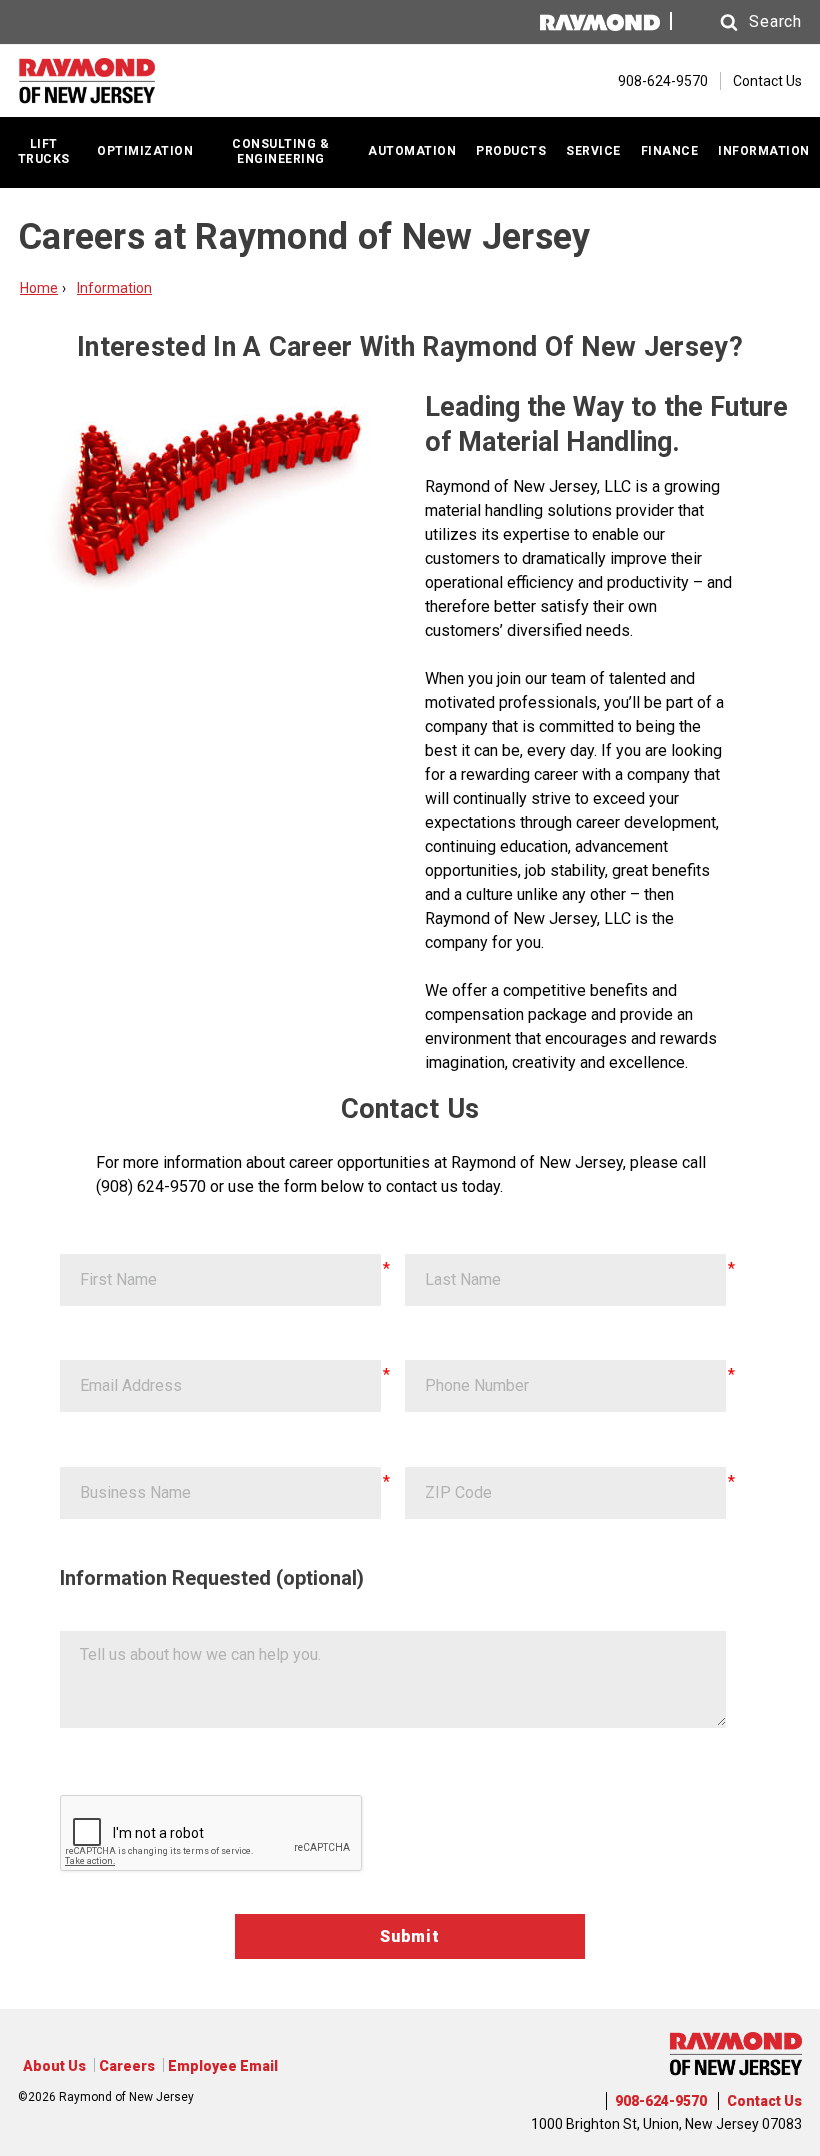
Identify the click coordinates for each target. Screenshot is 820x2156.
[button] (742, 22)
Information (114, 288)
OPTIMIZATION (145, 151)
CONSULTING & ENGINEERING (280, 152)
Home (39, 288)
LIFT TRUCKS (44, 152)
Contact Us (767, 81)
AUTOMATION (412, 151)
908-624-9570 (661, 2101)
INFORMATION (764, 151)
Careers (127, 2066)
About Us (54, 2066)
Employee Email (223, 2066)
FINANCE (670, 151)
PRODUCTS (511, 151)
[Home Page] (118, 81)
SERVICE (593, 151)
